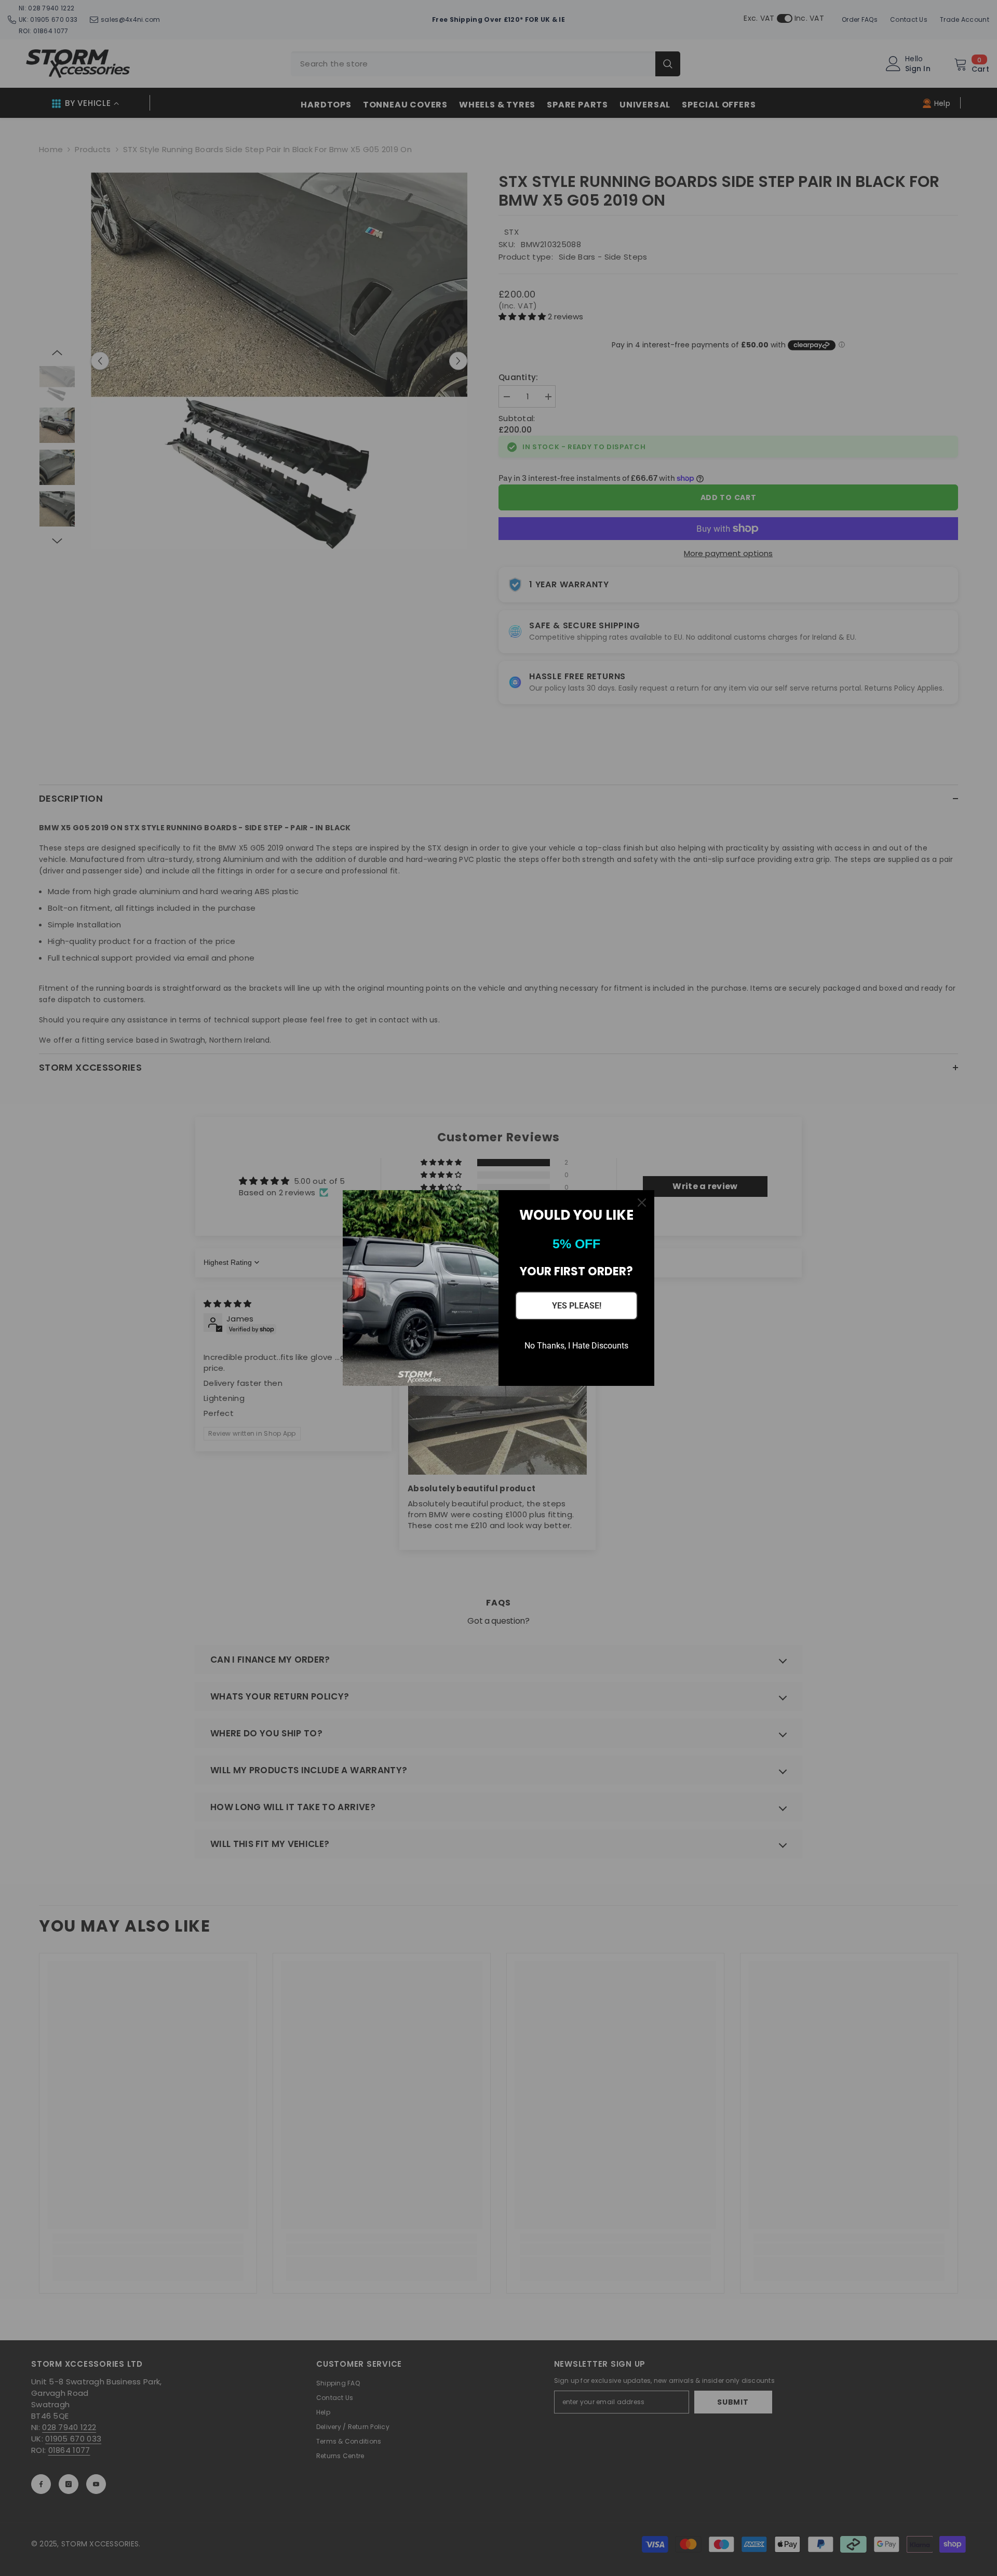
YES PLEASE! (577, 1306)
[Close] (642, 1203)
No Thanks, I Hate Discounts (576, 1346)
